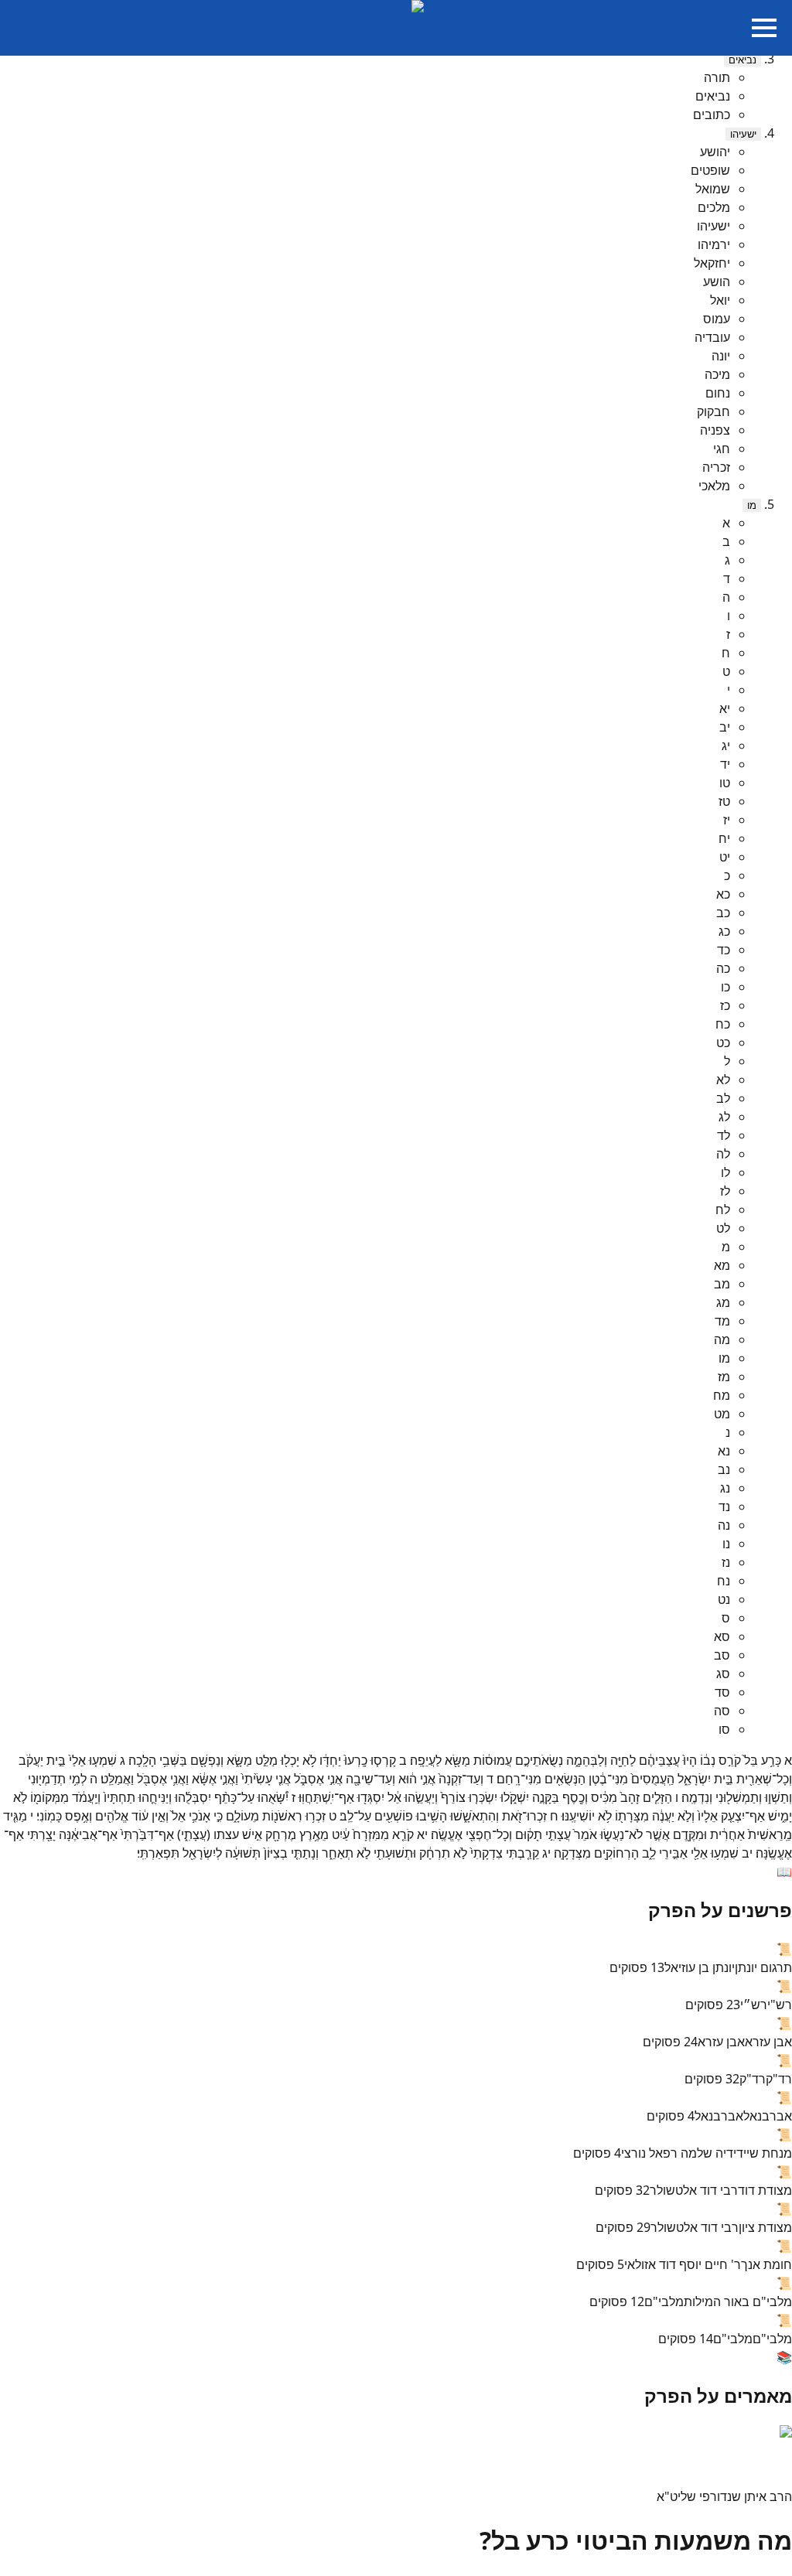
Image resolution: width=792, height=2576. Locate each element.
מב (722, 1284)
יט (725, 857)
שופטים (710, 170)
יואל (720, 300)
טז (724, 801)
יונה (721, 356)
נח (724, 1581)
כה (723, 968)
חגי (722, 449)
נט (724, 1599)
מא (722, 1265)
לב (723, 1098)
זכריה (716, 467)
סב (722, 1655)
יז (727, 820)
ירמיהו (714, 244)
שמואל (713, 189)
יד (725, 764)
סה (722, 1711)
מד (722, 1321)
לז (725, 1191)
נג (725, 1488)
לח (723, 1210)
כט (723, 1042)
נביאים (742, 60)
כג (724, 931)
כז (725, 1005)
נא (724, 1451)
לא (723, 1080)
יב (725, 727)
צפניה (715, 430)
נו (726, 1544)
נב (724, 1469)
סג (723, 1674)
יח (724, 838)
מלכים (714, 207)
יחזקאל (712, 263)
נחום (718, 393)
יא (725, 708)
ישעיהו (743, 134)
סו (724, 1729)
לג (724, 1117)
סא (722, 1636)
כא (723, 894)
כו (725, 987)
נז (726, 1562)
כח (723, 1024)
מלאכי (714, 486)
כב (723, 913)
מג (723, 1302)
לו (725, 1172)
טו (725, 783)
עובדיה (712, 337)
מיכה (717, 374)
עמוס (717, 319)
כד (724, 950)
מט (722, 1414)
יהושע (715, 152)
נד (724, 1506)
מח (722, 1395)
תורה (717, 77)
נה (724, 1525)
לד (724, 1135)
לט (723, 1228)
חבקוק (713, 411)
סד (722, 1692)
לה (723, 1154)
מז (724, 1377)
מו (752, 505)
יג (726, 746)
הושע (717, 281)
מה (722, 1339)
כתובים (712, 114)
